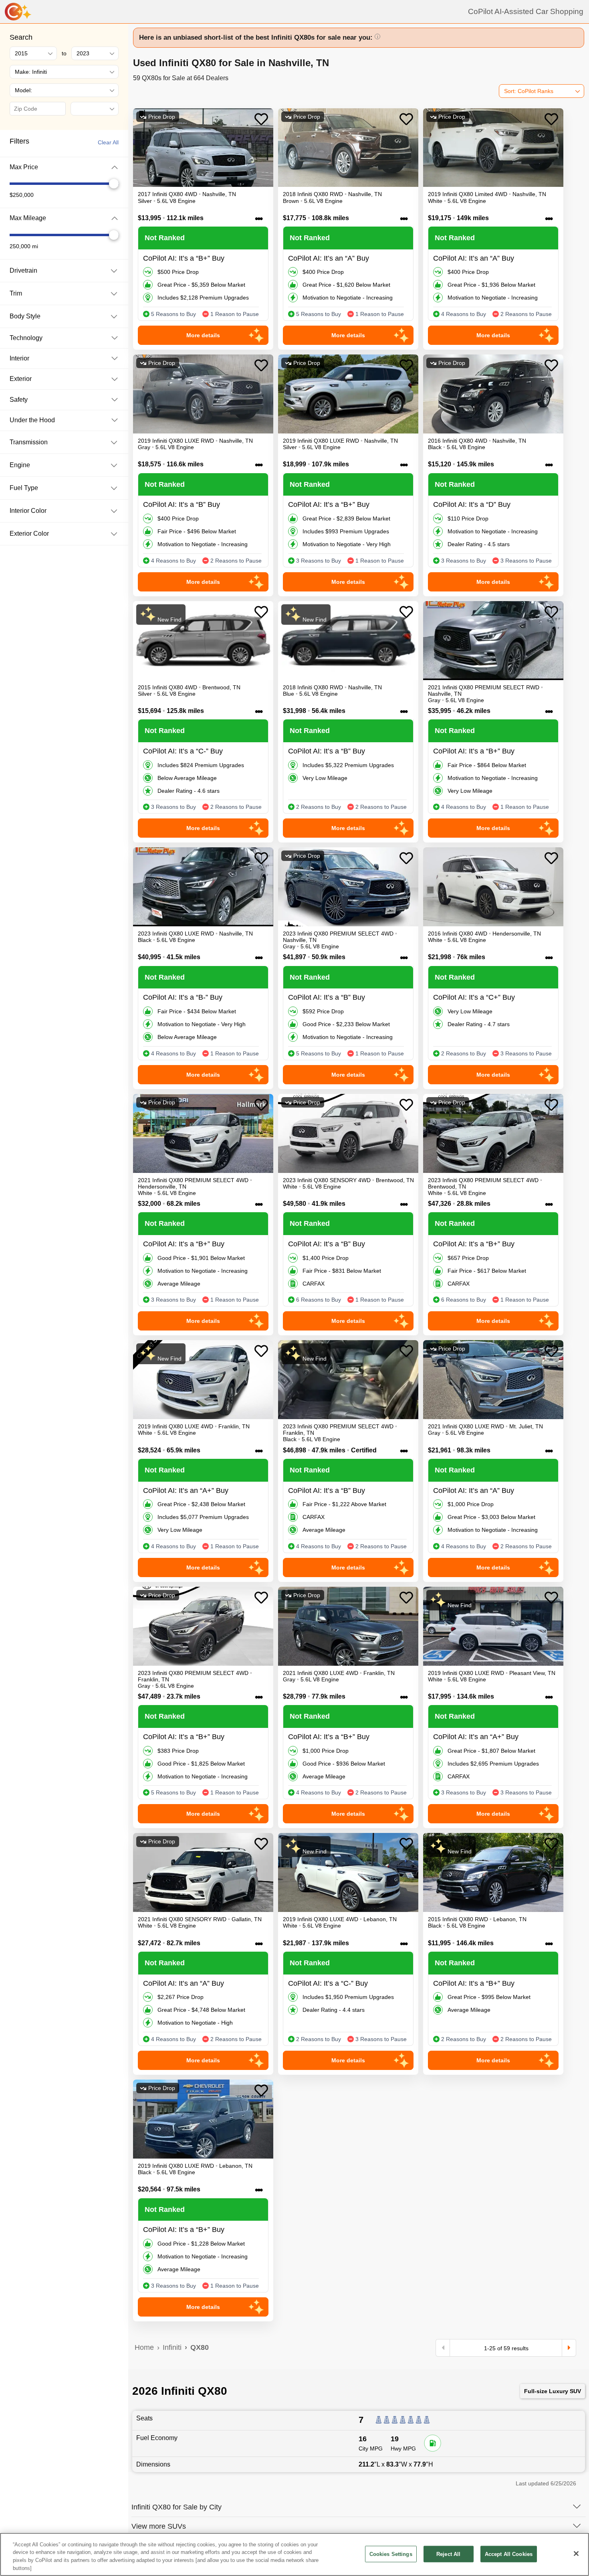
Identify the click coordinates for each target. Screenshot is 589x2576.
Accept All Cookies (509, 2554)
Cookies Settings (391, 2554)
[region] (294, 2554)
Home (144, 2347)
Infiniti (172, 2347)
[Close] (576, 2554)
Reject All (448, 2554)
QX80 (200, 2347)
